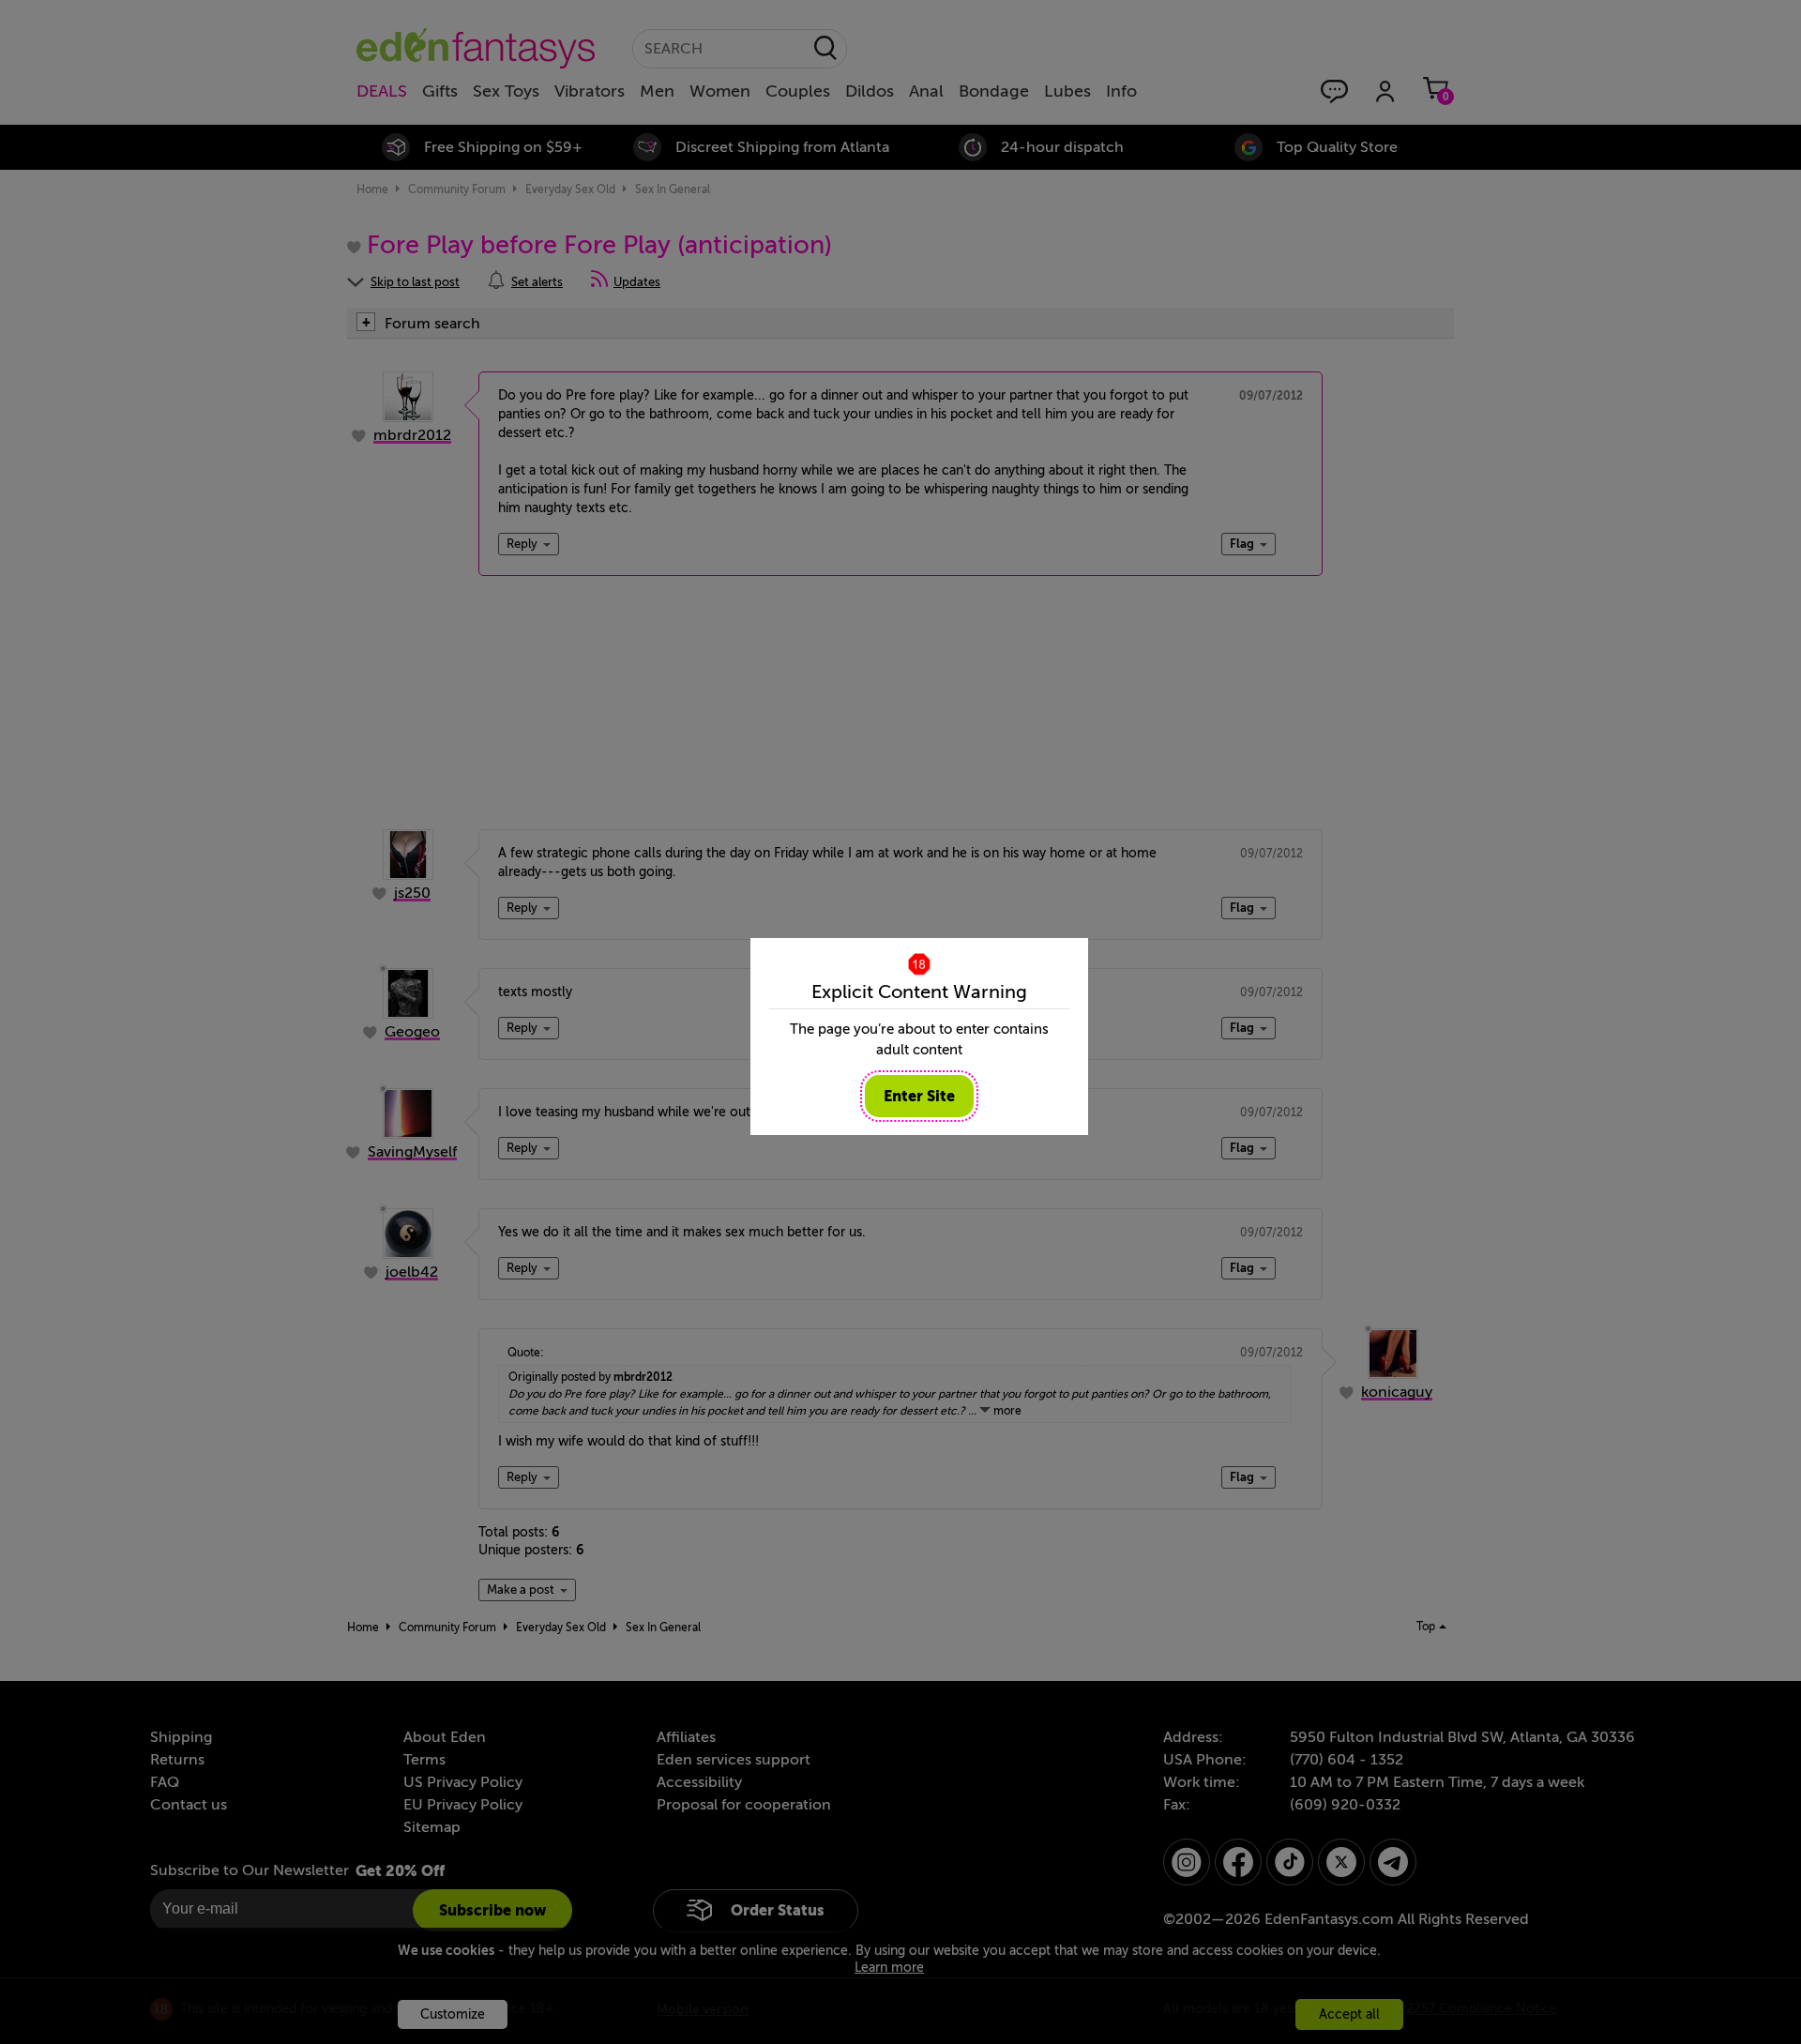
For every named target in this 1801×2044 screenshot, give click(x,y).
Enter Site (919, 1096)
